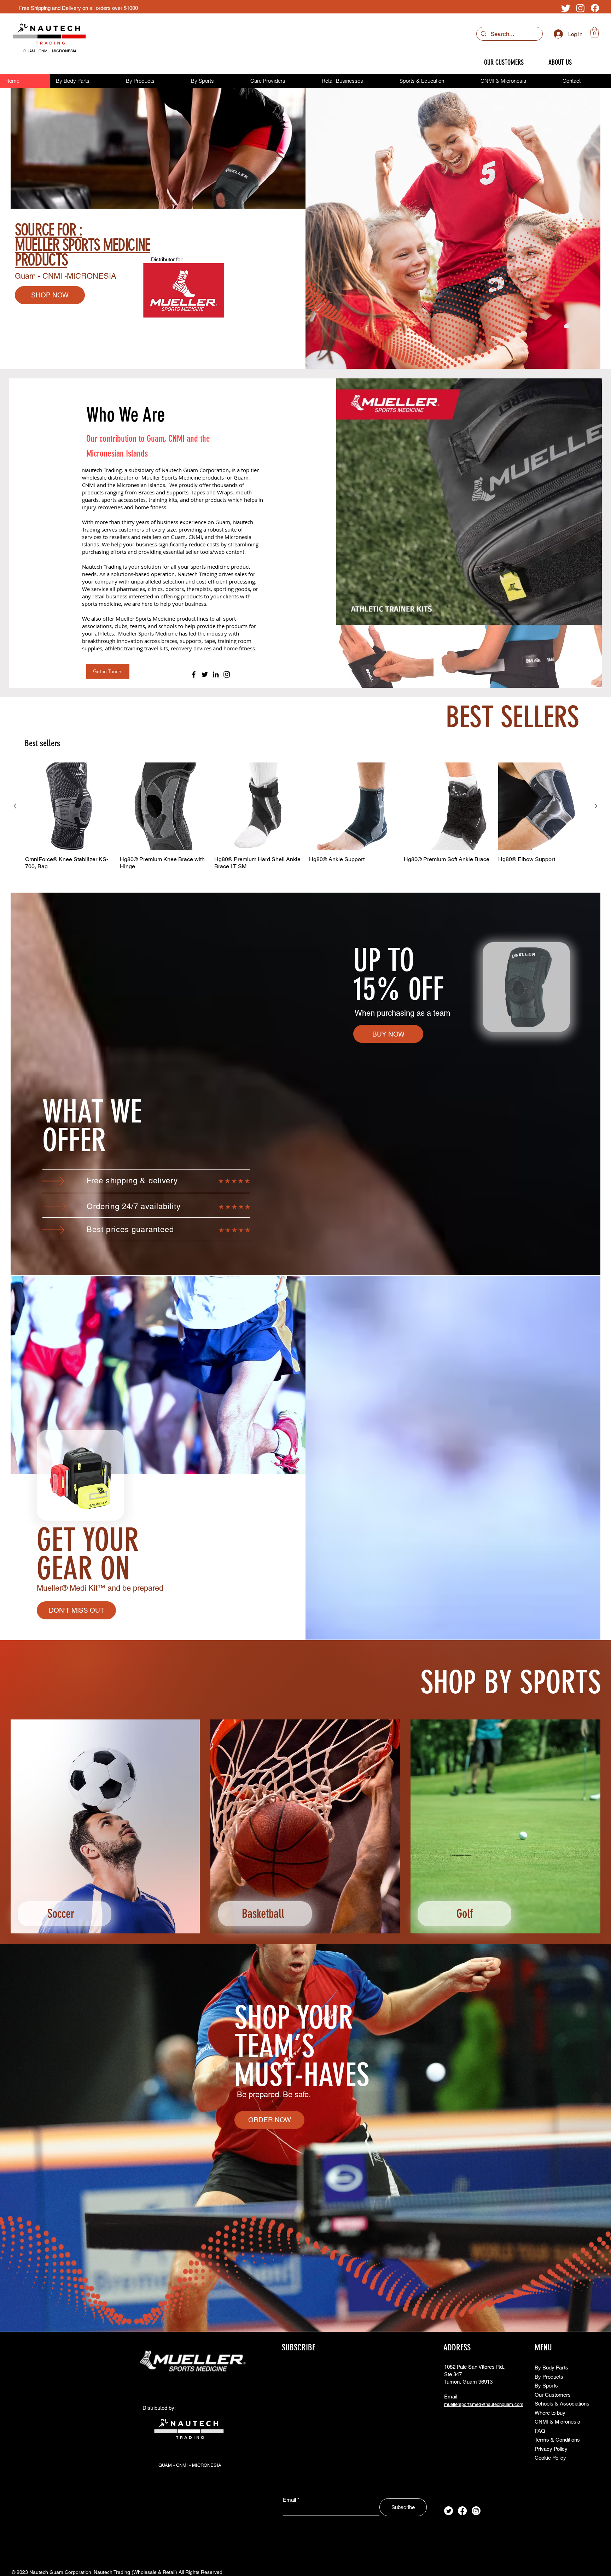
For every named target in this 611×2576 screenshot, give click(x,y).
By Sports (546, 2386)
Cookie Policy (550, 2458)
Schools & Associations (562, 2404)
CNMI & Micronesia (557, 2422)
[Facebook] (595, 8)
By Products (549, 2377)
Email (289, 2500)
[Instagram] (580, 8)
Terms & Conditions (557, 2440)
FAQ (540, 2431)
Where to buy (550, 2413)
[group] (305, 820)
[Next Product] (596, 806)
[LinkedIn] (216, 674)
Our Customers (553, 2395)
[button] (595, 32)
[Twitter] (566, 8)
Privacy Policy (551, 2449)
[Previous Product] (15, 806)
